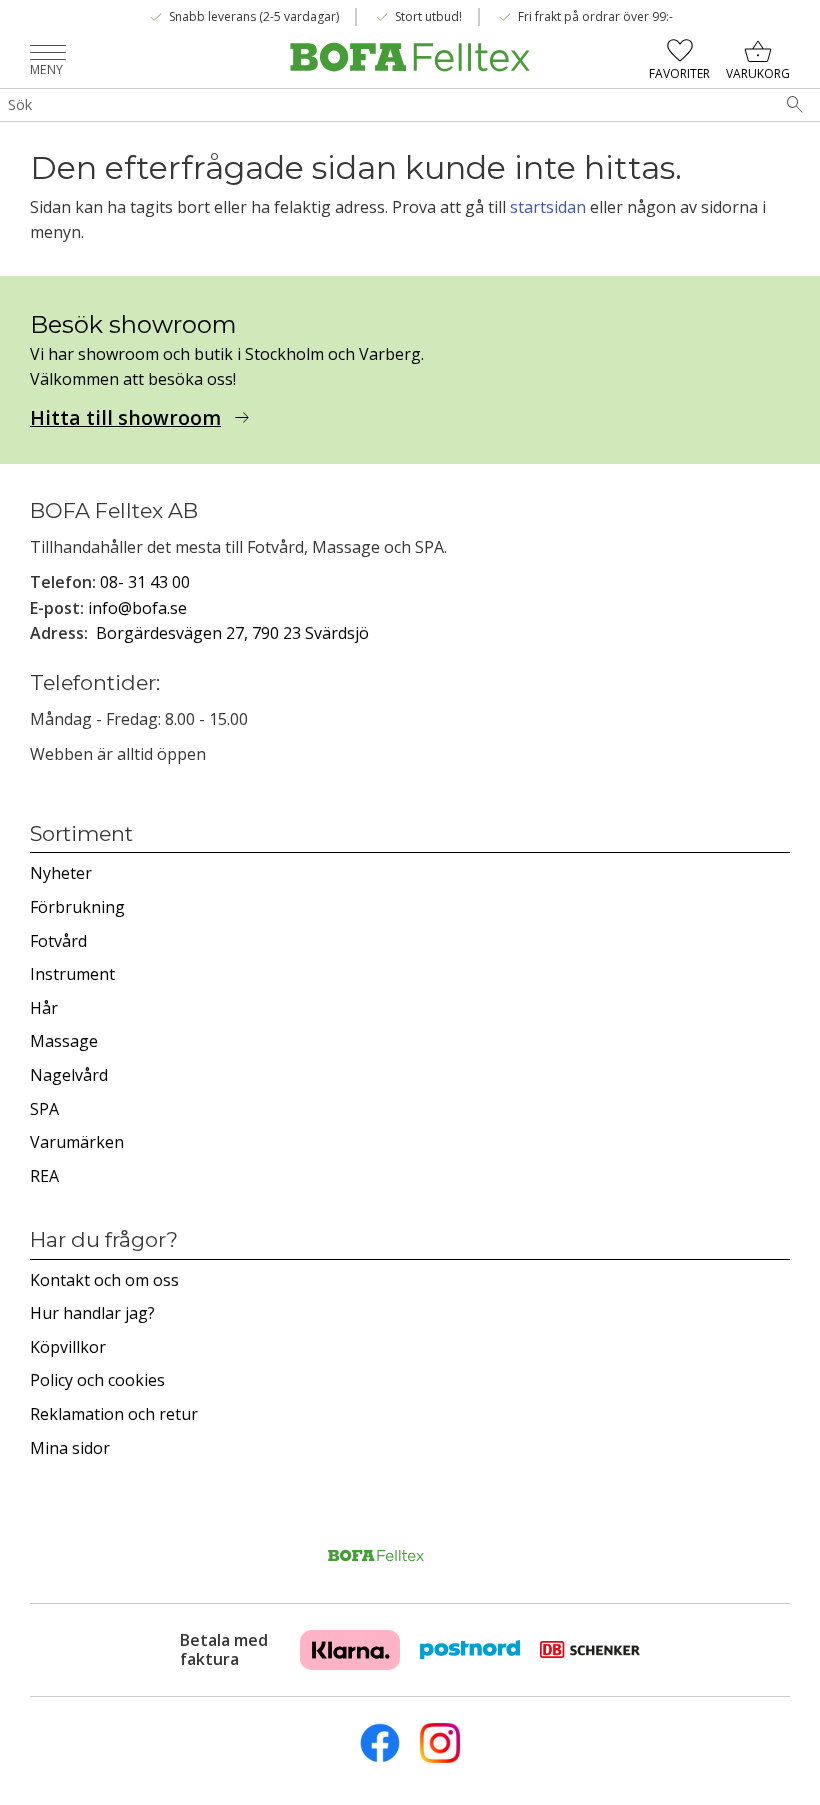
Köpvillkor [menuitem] (68, 1347)
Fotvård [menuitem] (58, 941)
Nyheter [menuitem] (61, 873)
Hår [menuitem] (44, 1008)
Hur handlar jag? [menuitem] (92, 1313)
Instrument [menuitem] (72, 974)
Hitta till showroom (125, 418)
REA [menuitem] (44, 1176)
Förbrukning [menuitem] (77, 907)
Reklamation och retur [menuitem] (114, 1414)
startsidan (548, 207)
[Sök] (795, 105)
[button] (48, 54)
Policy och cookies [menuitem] (97, 1380)
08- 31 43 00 (145, 582)
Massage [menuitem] (64, 1041)
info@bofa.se (137, 608)
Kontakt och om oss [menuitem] (104, 1280)
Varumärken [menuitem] (77, 1142)
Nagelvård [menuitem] (69, 1075)
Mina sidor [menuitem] (70, 1448)
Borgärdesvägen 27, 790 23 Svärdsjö (232, 633)
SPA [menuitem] (44, 1109)
